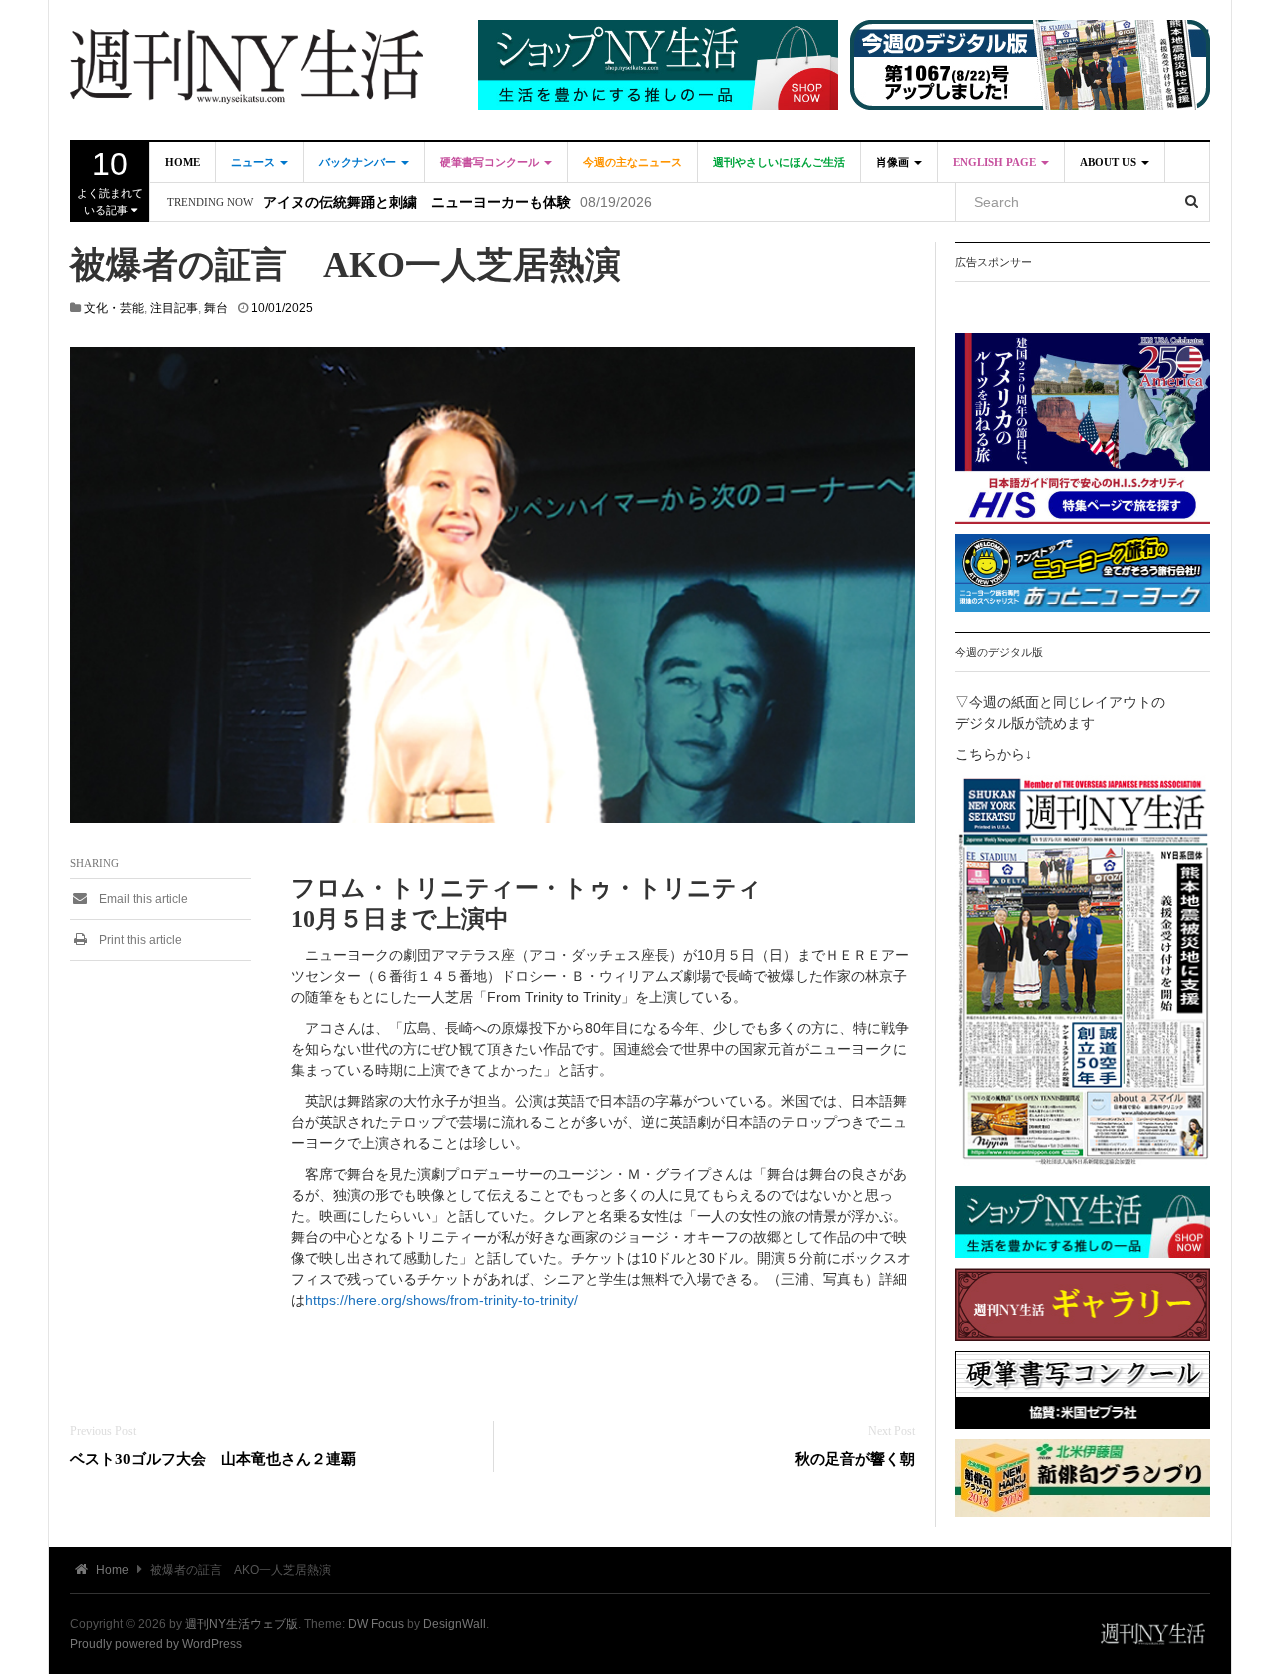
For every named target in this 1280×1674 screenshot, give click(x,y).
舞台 (216, 308)
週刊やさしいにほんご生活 (779, 162)
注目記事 (174, 308)
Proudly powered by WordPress (156, 1644)
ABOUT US (1109, 162)
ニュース (254, 162)
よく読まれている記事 (110, 181)
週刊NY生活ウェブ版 (241, 1624)
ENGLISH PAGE (996, 162)
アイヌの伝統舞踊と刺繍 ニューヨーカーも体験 (417, 202)
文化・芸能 (114, 308)
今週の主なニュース (632, 162)
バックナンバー (359, 162)
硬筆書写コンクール (491, 162)
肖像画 (894, 162)
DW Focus (376, 1624)
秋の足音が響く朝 (855, 1458)
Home (182, 162)
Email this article (142, 899)
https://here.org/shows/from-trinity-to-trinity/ (441, 1300)
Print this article (139, 940)
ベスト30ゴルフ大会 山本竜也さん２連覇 (213, 1458)
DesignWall (454, 1624)
